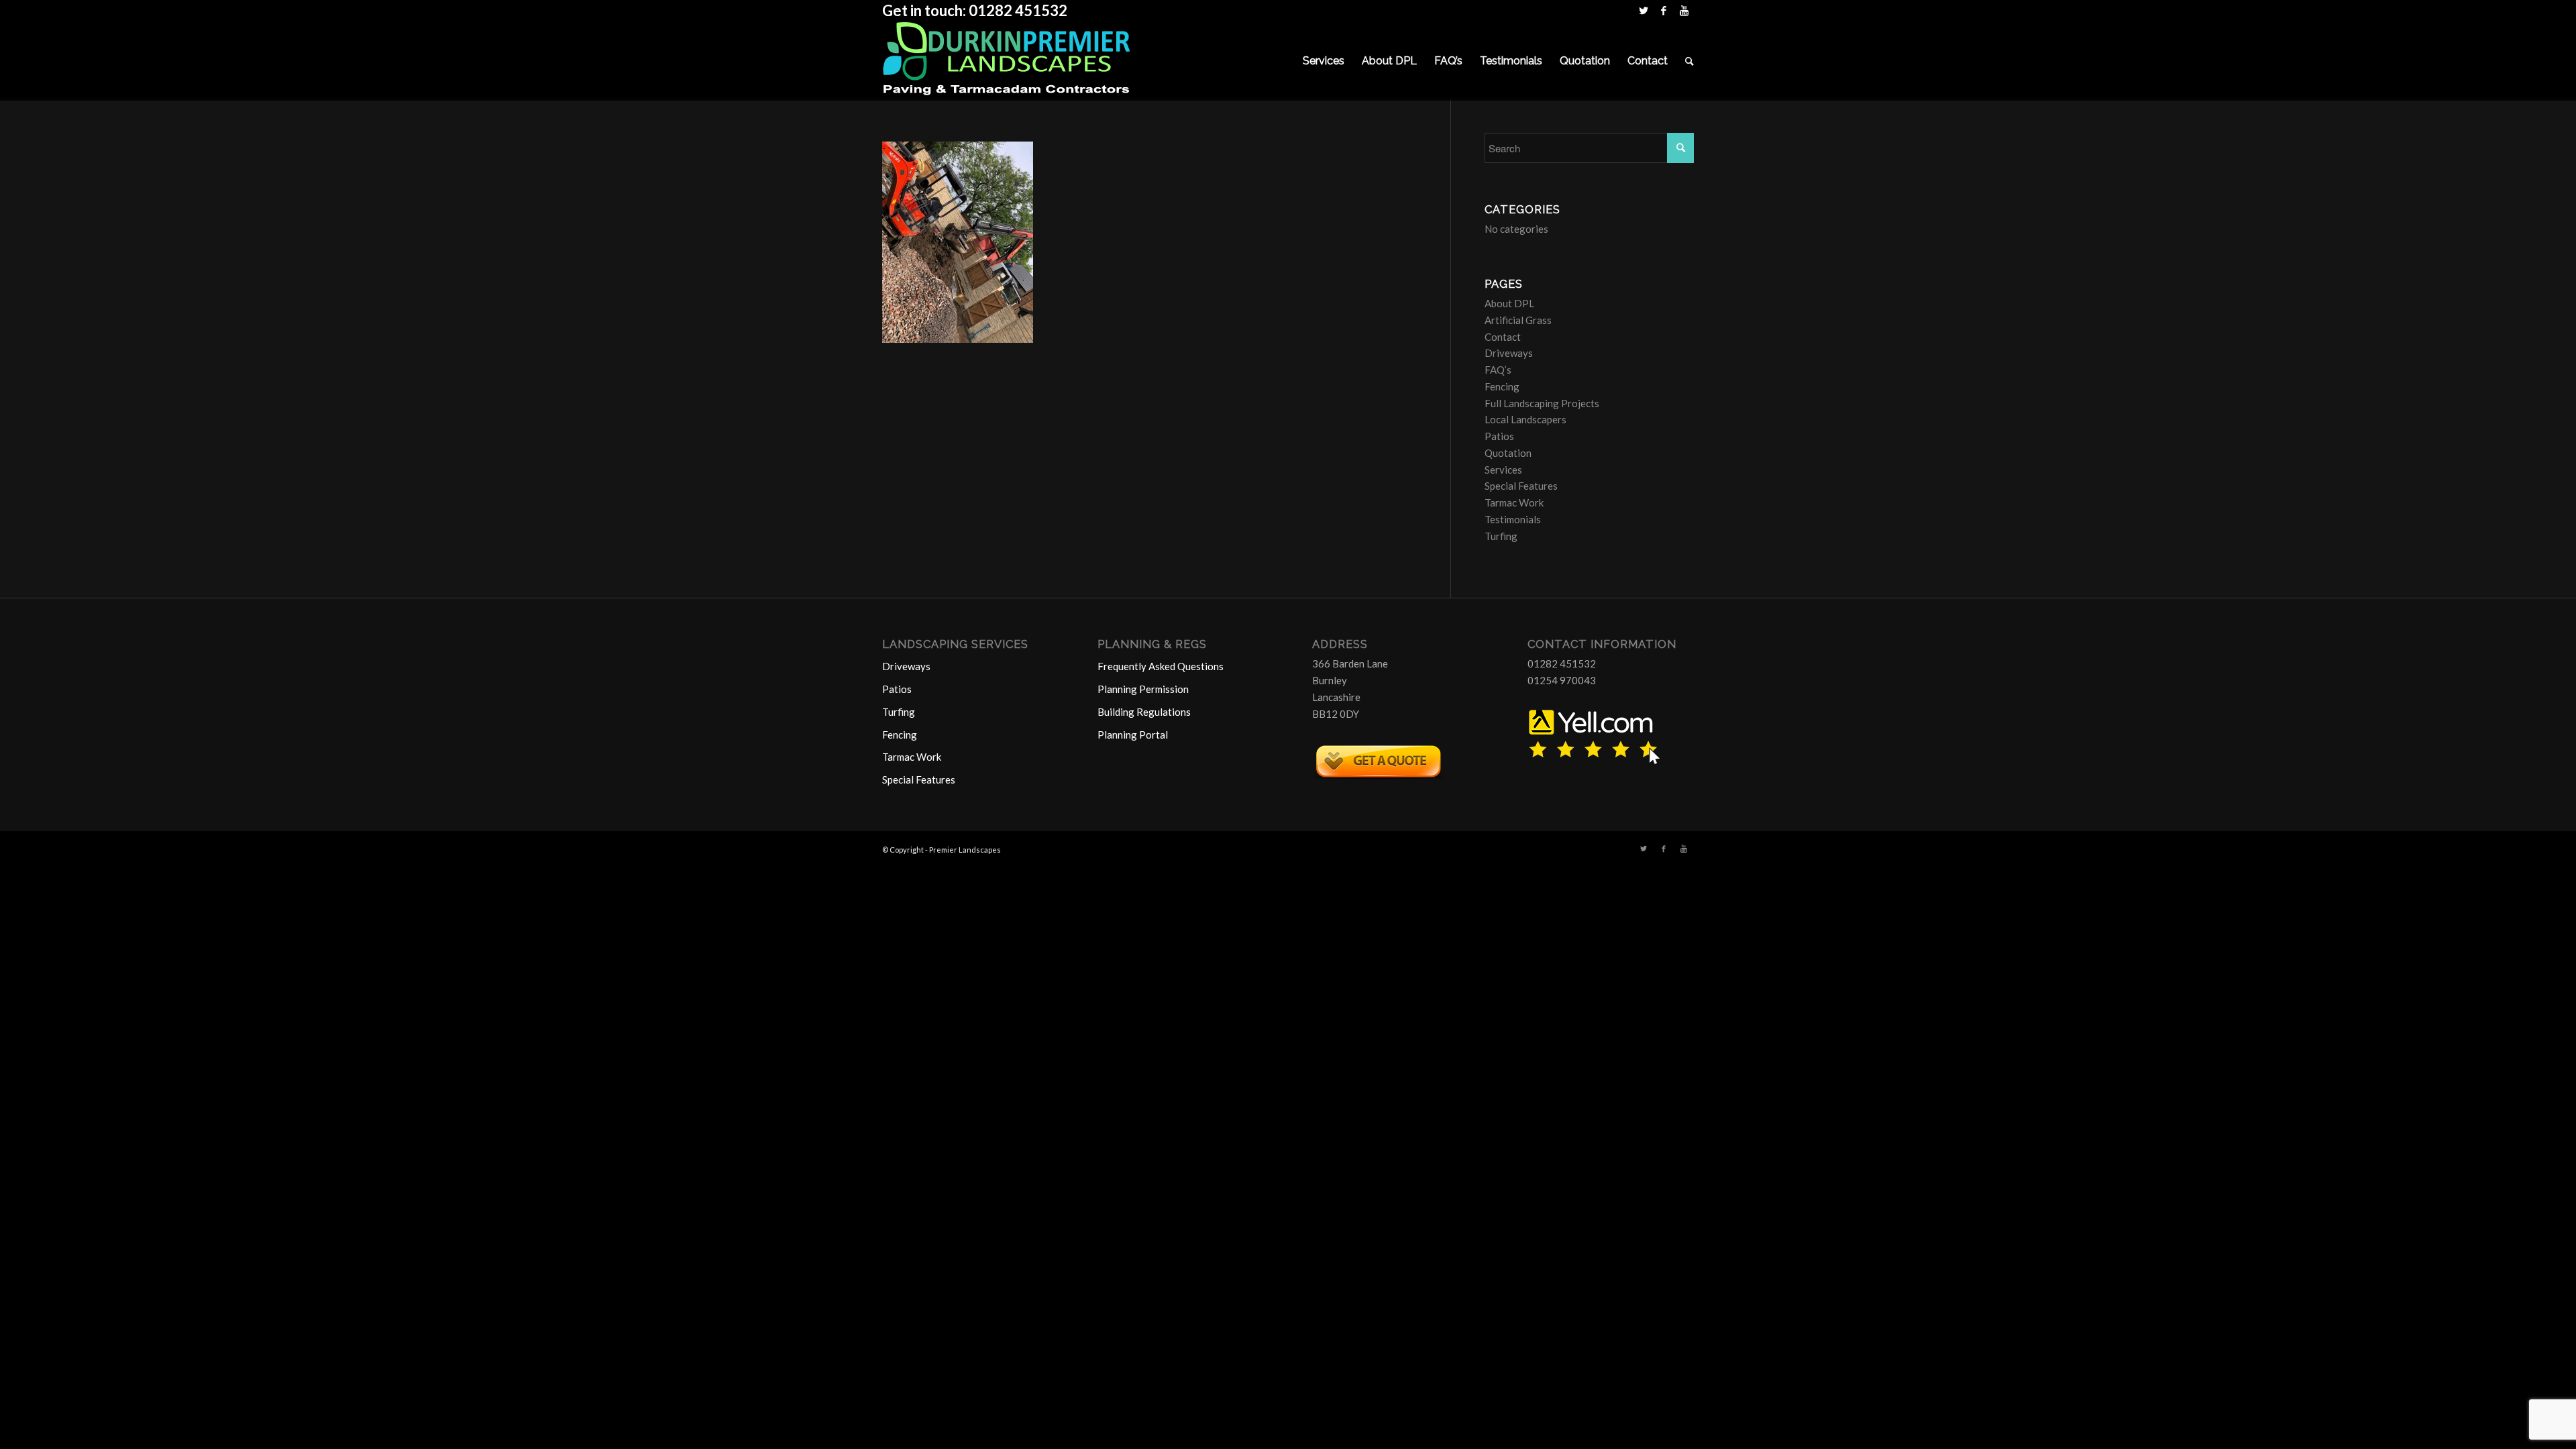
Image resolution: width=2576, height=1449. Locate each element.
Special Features (1521, 486)
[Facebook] (1663, 10)
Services (1503, 470)
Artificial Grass (1518, 320)
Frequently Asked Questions (1161, 666)
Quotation (1508, 453)
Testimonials (1513, 519)
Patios (1499, 436)
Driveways (1509, 353)
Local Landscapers (1525, 419)
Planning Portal (1133, 735)
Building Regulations (1144, 712)
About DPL (1509, 303)
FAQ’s (1498, 370)
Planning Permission (1143, 689)
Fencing (1502, 386)
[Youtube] (1684, 10)
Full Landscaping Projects (1542, 403)
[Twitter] (1643, 10)
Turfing (1501, 536)
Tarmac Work (1514, 502)
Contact (1503, 337)
